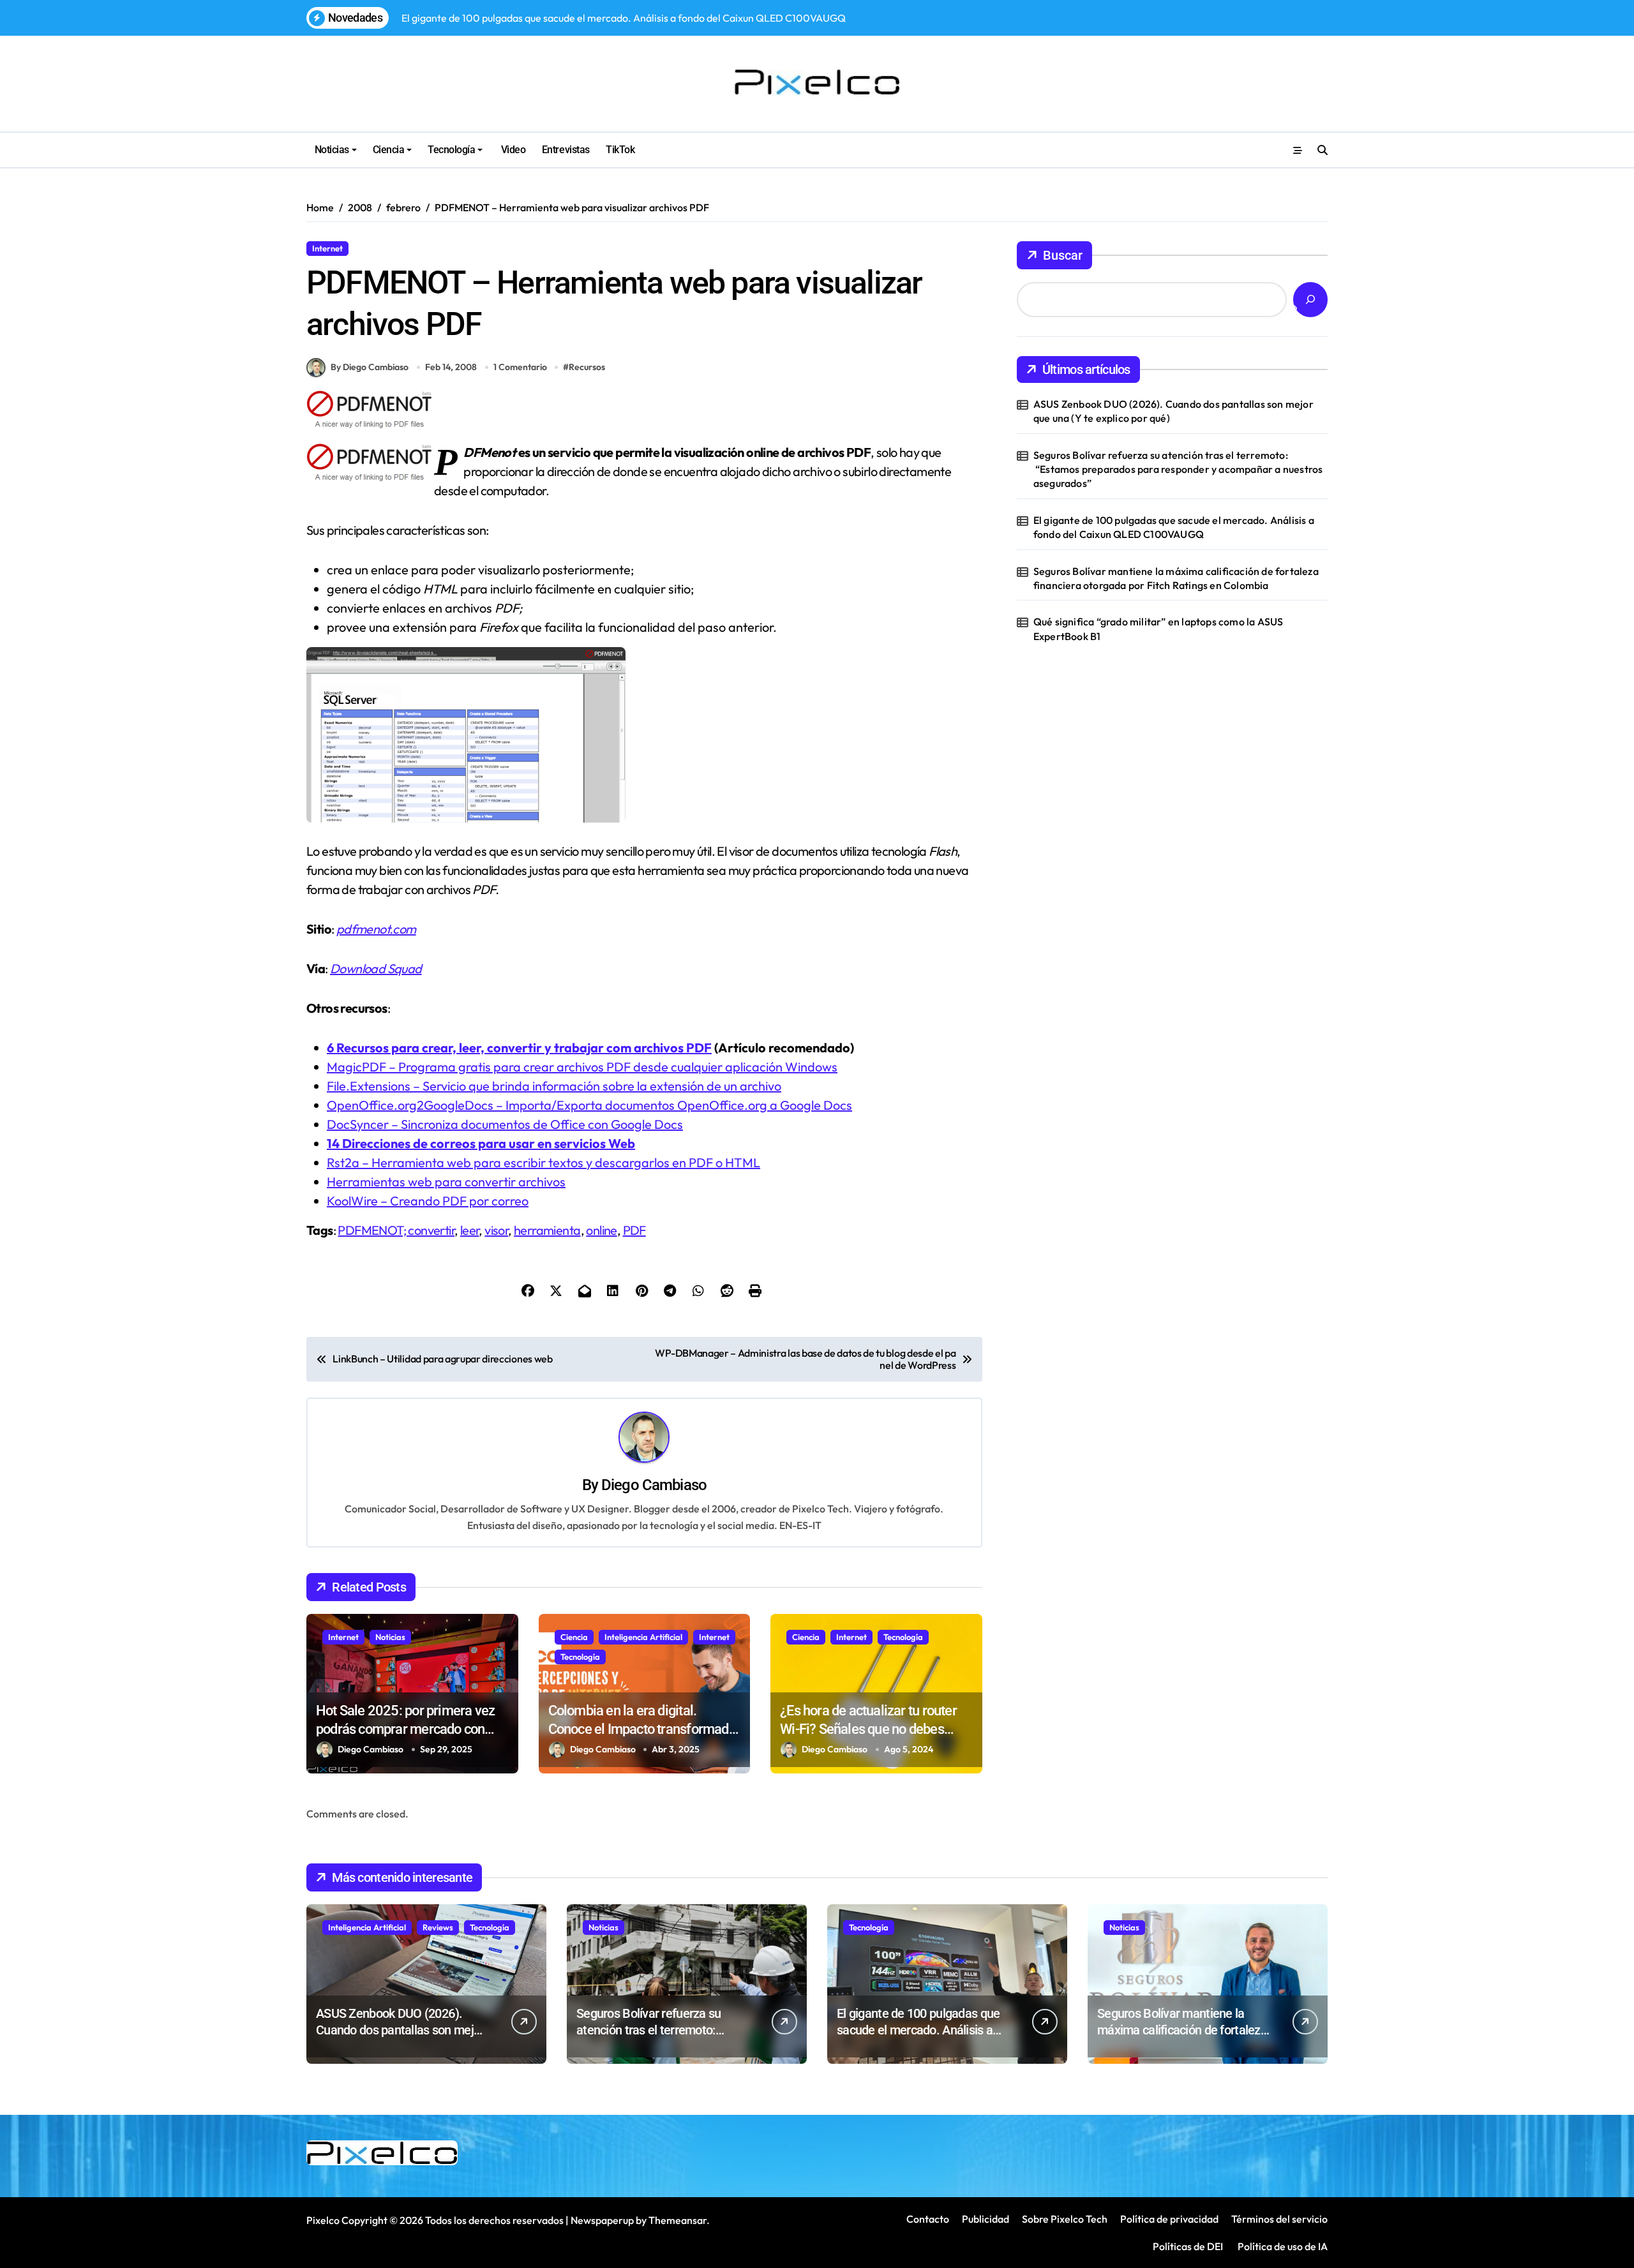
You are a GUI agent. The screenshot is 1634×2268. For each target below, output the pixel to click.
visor (496, 1230)
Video (512, 150)
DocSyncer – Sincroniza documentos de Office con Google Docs (505, 1124)
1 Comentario (520, 367)
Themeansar (678, 2220)
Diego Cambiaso (654, 1485)
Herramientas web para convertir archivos (446, 1182)
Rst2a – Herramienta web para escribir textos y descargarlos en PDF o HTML (543, 1162)
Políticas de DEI (1188, 2246)
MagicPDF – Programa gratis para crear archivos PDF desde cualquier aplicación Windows (582, 1067)
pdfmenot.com (376, 929)
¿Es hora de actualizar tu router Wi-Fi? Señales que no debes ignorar (868, 1729)
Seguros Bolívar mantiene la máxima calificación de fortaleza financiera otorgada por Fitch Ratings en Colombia (1176, 578)
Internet (327, 248)
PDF (634, 1230)
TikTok (620, 150)
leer (470, 1230)
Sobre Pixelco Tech (1065, 2219)
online (601, 1230)
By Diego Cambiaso (370, 367)
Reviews (438, 1927)
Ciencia (389, 150)
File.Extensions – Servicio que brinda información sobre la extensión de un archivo (554, 1086)
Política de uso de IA (1282, 2246)
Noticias (332, 150)
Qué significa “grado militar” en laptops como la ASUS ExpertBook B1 (1158, 629)
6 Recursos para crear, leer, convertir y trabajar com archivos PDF (519, 1048)
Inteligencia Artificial (643, 1637)
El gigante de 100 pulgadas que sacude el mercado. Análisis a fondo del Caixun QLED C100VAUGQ (1174, 527)
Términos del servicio (1279, 2219)
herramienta (547, 1230)
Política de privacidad (1169, 2219)
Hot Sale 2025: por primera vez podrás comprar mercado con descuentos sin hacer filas (405, 1729)
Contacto (928, 2219)
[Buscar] (1310, 300)
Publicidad (986, 2219)
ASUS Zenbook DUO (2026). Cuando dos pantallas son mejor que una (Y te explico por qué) (1173, 411)
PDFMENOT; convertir (396, 1230)
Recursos (376, 248)
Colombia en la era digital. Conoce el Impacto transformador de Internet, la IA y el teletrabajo (644, 1729)
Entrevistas (566, 150)
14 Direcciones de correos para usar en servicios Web (481, 1143)
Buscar (1063, 255)
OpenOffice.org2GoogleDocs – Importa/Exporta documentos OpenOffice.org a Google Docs (589, 1105)
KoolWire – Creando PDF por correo (428, 1201)
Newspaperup (602, 2220)
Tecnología (451, 150)
